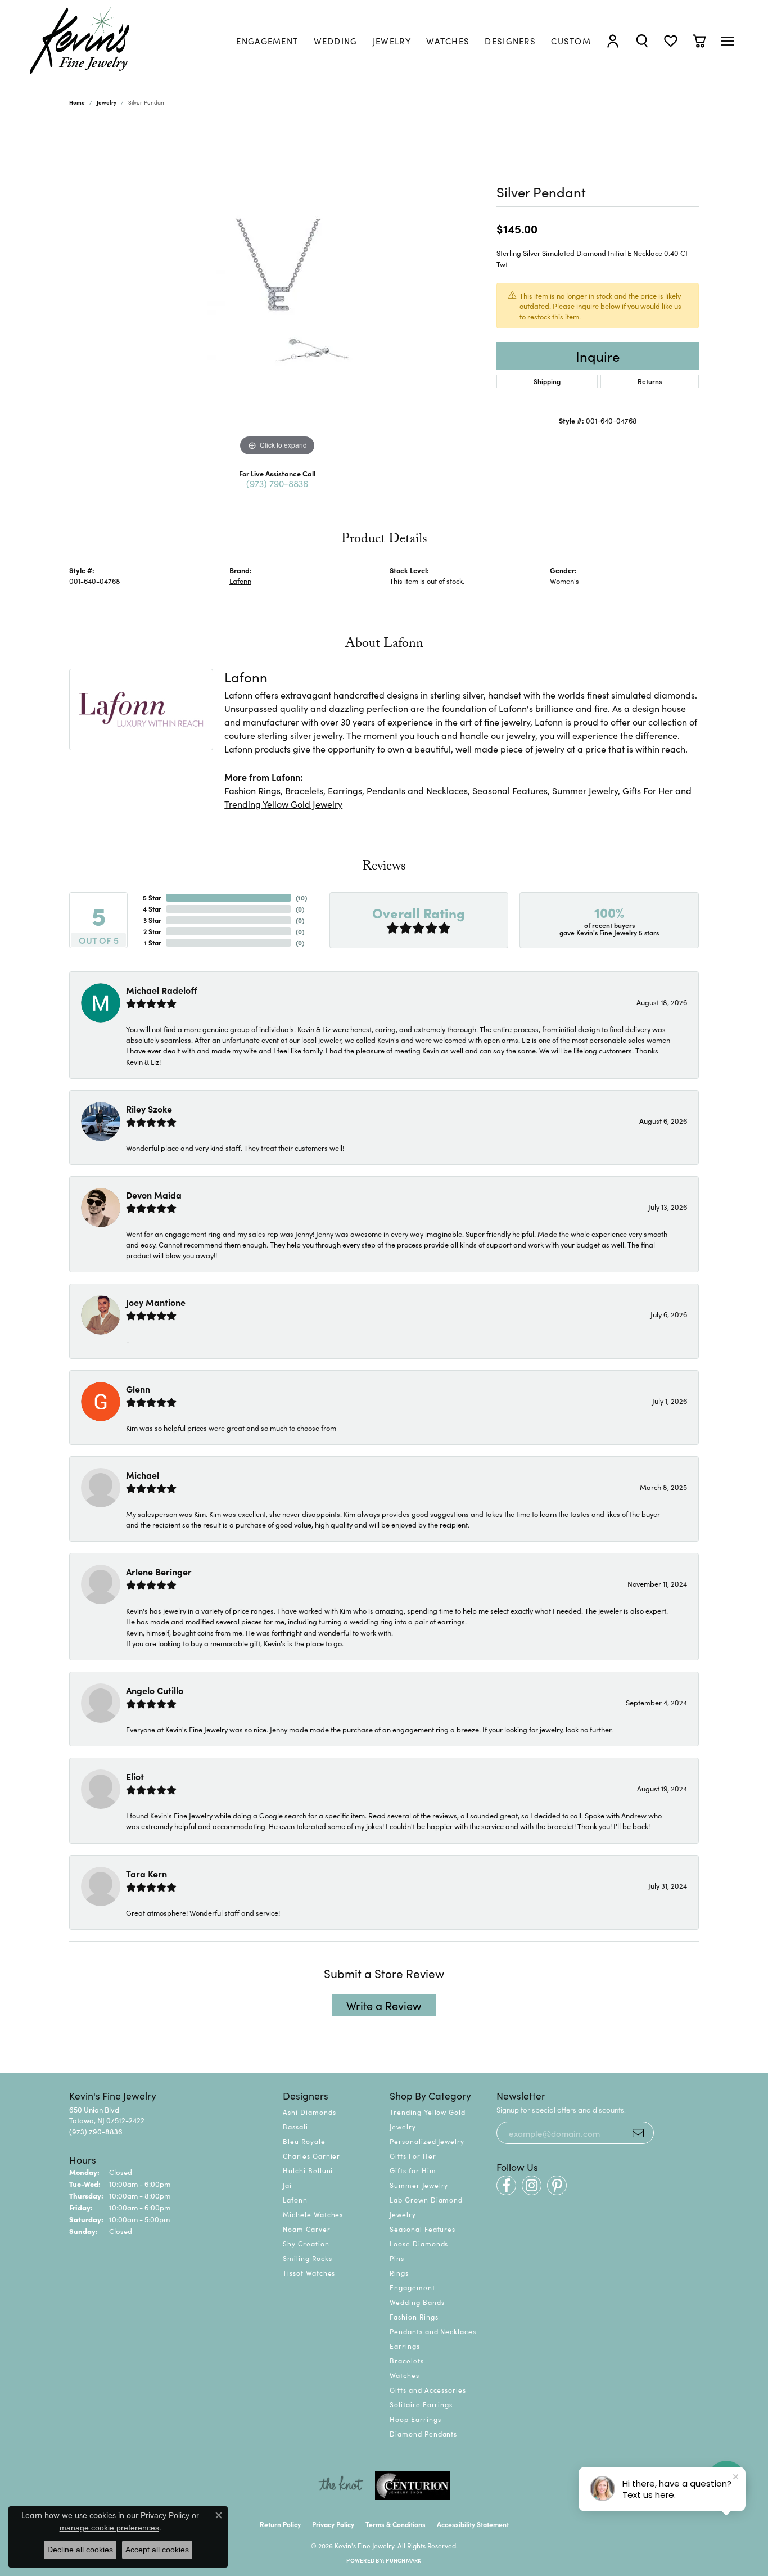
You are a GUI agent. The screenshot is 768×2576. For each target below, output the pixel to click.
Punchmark (403, 2560)
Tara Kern (146, 1874)
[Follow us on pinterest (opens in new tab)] (557, 2185)
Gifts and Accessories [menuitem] (428, 2390)
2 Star (152, 931)
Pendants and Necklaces (417, 790)
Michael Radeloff (162, 990)
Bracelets (304, 790)
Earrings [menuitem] (405, 2346)
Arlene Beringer (159, 1571)
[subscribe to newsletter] (638, 2133)
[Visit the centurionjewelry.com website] (413, 2485)
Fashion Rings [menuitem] (414, 2316)
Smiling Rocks (307, 2258)
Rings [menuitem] (399, 2273)
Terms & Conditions (396, 2524)
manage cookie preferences (109, 2528)
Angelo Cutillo (155, 1690)
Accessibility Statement (473, 2524)
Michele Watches (313, 2214)
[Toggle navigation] (728, 41)
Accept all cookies (157, 2550)
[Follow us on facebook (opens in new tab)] (506, 2185)
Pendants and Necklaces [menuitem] (433, 2331)
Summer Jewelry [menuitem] (419, 2185)
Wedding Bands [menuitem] (417, 2302)
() (301, 897)
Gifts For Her (648, 790)
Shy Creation (306, 2243)
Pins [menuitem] (397, 2258)
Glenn (138, 1389)
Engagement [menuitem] (412, 2287)
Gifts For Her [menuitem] (413, 2156)
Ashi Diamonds (309, 2112)
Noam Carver (307, 2229)
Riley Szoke (149, 1109)
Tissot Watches (309, 2273)
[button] (613, 41)
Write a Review (384, 2005)
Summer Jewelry (585, 790)
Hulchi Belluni (308, 2170)
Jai (287, 2185)
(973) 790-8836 (277, 483)
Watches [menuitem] (405, 2375)
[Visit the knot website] (341, 2485)
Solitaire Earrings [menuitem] (421, 2404)
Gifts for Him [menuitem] (413, 2170)
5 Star (152, 897)
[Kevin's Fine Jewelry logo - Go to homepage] (80, 41)
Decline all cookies (80, 2550)
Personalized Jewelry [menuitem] (427, 2141)
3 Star (152, 920)
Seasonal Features (510, 790)
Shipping (547, 381)
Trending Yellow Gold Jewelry (283, 804)
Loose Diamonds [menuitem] (419, 2243)
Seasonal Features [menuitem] (423, 2229)
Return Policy (280, 2524)
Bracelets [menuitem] (407, 2360)
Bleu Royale (304, 2141)
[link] (267, 41)
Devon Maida (154, 1195)
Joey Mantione (156, 1302)
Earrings (345, 790)
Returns (650, 381)
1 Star (153, 942)
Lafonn (240, 580)
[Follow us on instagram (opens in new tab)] (532, 2185)
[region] (277, 290)
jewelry (107, 102)
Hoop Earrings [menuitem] (415, 2419)
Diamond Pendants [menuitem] (423, 2433)
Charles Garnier (311, 2156)
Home (77, 102)
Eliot (135, 1776)
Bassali (295, 2126)
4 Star (152, 909)
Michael (143, 1475)
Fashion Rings (252, 790)
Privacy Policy (333, 2524)
